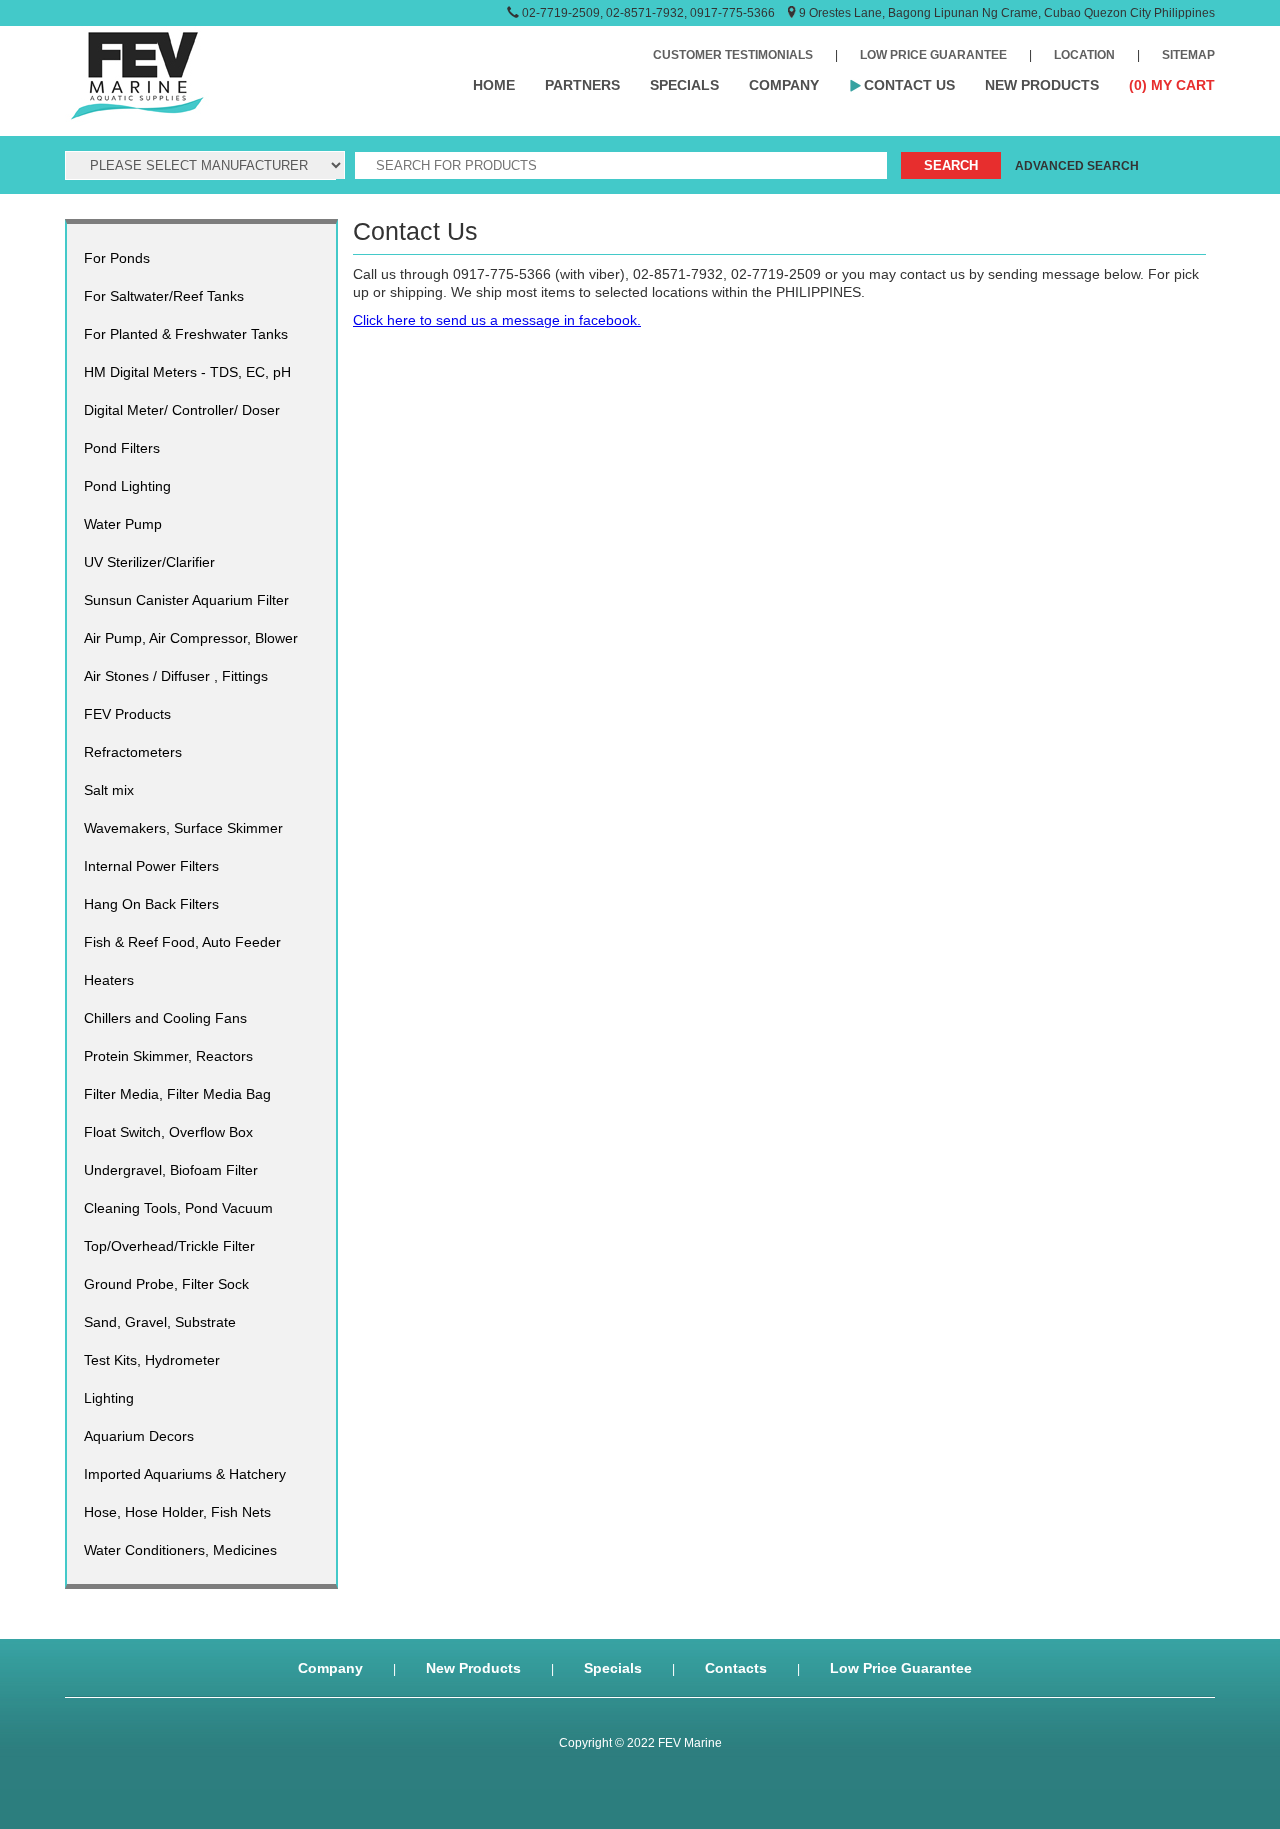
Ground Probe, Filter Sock (166, 1284)
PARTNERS (582, 85)
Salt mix (109, 790)
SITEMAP (1188, 55)
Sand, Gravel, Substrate (160, 1322)
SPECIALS (684, 85)
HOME (494, 85)
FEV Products (127, 714)
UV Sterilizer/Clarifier (149, 562)
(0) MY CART (1172, 85)
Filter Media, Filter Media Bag (177, 1094)
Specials (613, 1668)
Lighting (109, 1398)
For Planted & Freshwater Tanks (186, 334)
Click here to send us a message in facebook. (497, 320)
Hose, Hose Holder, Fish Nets (177, 1512)
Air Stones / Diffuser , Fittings (176, 676)
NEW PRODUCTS (1042, 85)
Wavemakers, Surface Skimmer (183, 828)
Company (330, 1668)
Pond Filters (122, 448)
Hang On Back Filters (151, 904)
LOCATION (1084, 55)
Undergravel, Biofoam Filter (171, 1170)
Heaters (109, 980)
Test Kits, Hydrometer (152, 1360)
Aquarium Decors (139, 1436)
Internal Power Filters (151, 866)
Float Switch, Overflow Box (168, 1132)
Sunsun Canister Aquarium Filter (186, 600)
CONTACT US (909, 85)
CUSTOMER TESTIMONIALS (733, 55)
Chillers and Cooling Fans (165, 1018)
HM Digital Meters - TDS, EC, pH (187, 372)
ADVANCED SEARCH (1077, 166)
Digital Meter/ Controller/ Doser (182, 410)
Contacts (736, 1668)
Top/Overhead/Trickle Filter (169, 1246)
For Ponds (117, 258)
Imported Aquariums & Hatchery (185, 1474)
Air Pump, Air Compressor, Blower (191, 638)
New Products (473, 1668)
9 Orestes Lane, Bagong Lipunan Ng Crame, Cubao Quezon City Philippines (1007, 13)
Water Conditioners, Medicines (180, 1550)
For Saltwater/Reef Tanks (164, 296)
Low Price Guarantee (901, 1668)
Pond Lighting (127, 486)
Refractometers (133, 752)
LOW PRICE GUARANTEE (933, 55)
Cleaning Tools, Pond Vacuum (178, 1208)
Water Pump (123, 524)
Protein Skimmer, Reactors (168, 1056)
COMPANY (784, 85)
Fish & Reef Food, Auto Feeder (182, 942)
